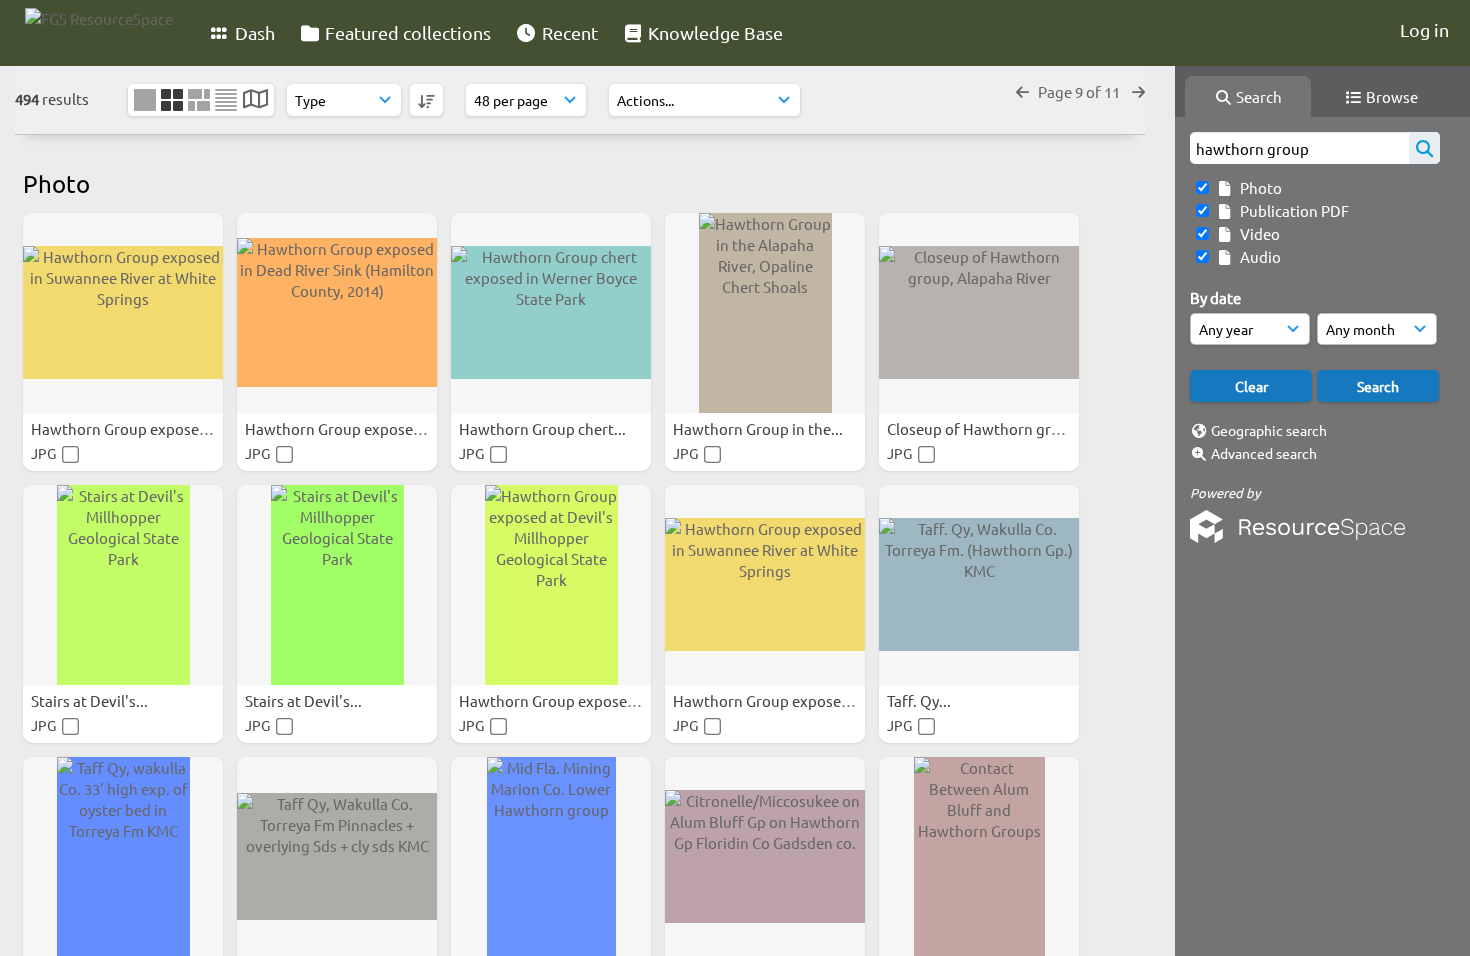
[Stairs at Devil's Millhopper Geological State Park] (123, 585)
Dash (253, 32)
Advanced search (1264, 453)
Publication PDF (1291, 210)
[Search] (1424, 148)
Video (1257, 233)
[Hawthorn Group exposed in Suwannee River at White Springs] (123, 313)
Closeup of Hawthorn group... (990, 428)
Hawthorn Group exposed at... (563, 700)
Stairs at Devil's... (91, 700)
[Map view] (255, 100)
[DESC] (426, 100)
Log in (1424, 29)
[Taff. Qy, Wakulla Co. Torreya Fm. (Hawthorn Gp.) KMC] (979, 585)
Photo (1258, 187)
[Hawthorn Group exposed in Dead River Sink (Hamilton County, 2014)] (337, 313)
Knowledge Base (713, 32)
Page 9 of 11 (1080, 91)
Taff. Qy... (920, 700)
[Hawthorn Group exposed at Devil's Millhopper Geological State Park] (551, 585)
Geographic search (1269, 430)
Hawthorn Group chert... (544, 428)
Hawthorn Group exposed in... (135, 428)
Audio (1257, 256)
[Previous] (1022, 91)
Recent (568, 32)
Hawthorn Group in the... (759, 428)
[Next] (1138, 91)
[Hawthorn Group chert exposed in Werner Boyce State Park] (551, 313)
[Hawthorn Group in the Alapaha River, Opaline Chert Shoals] (765, 313)
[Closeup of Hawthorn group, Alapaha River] (979, 313)
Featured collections (406, 32)
